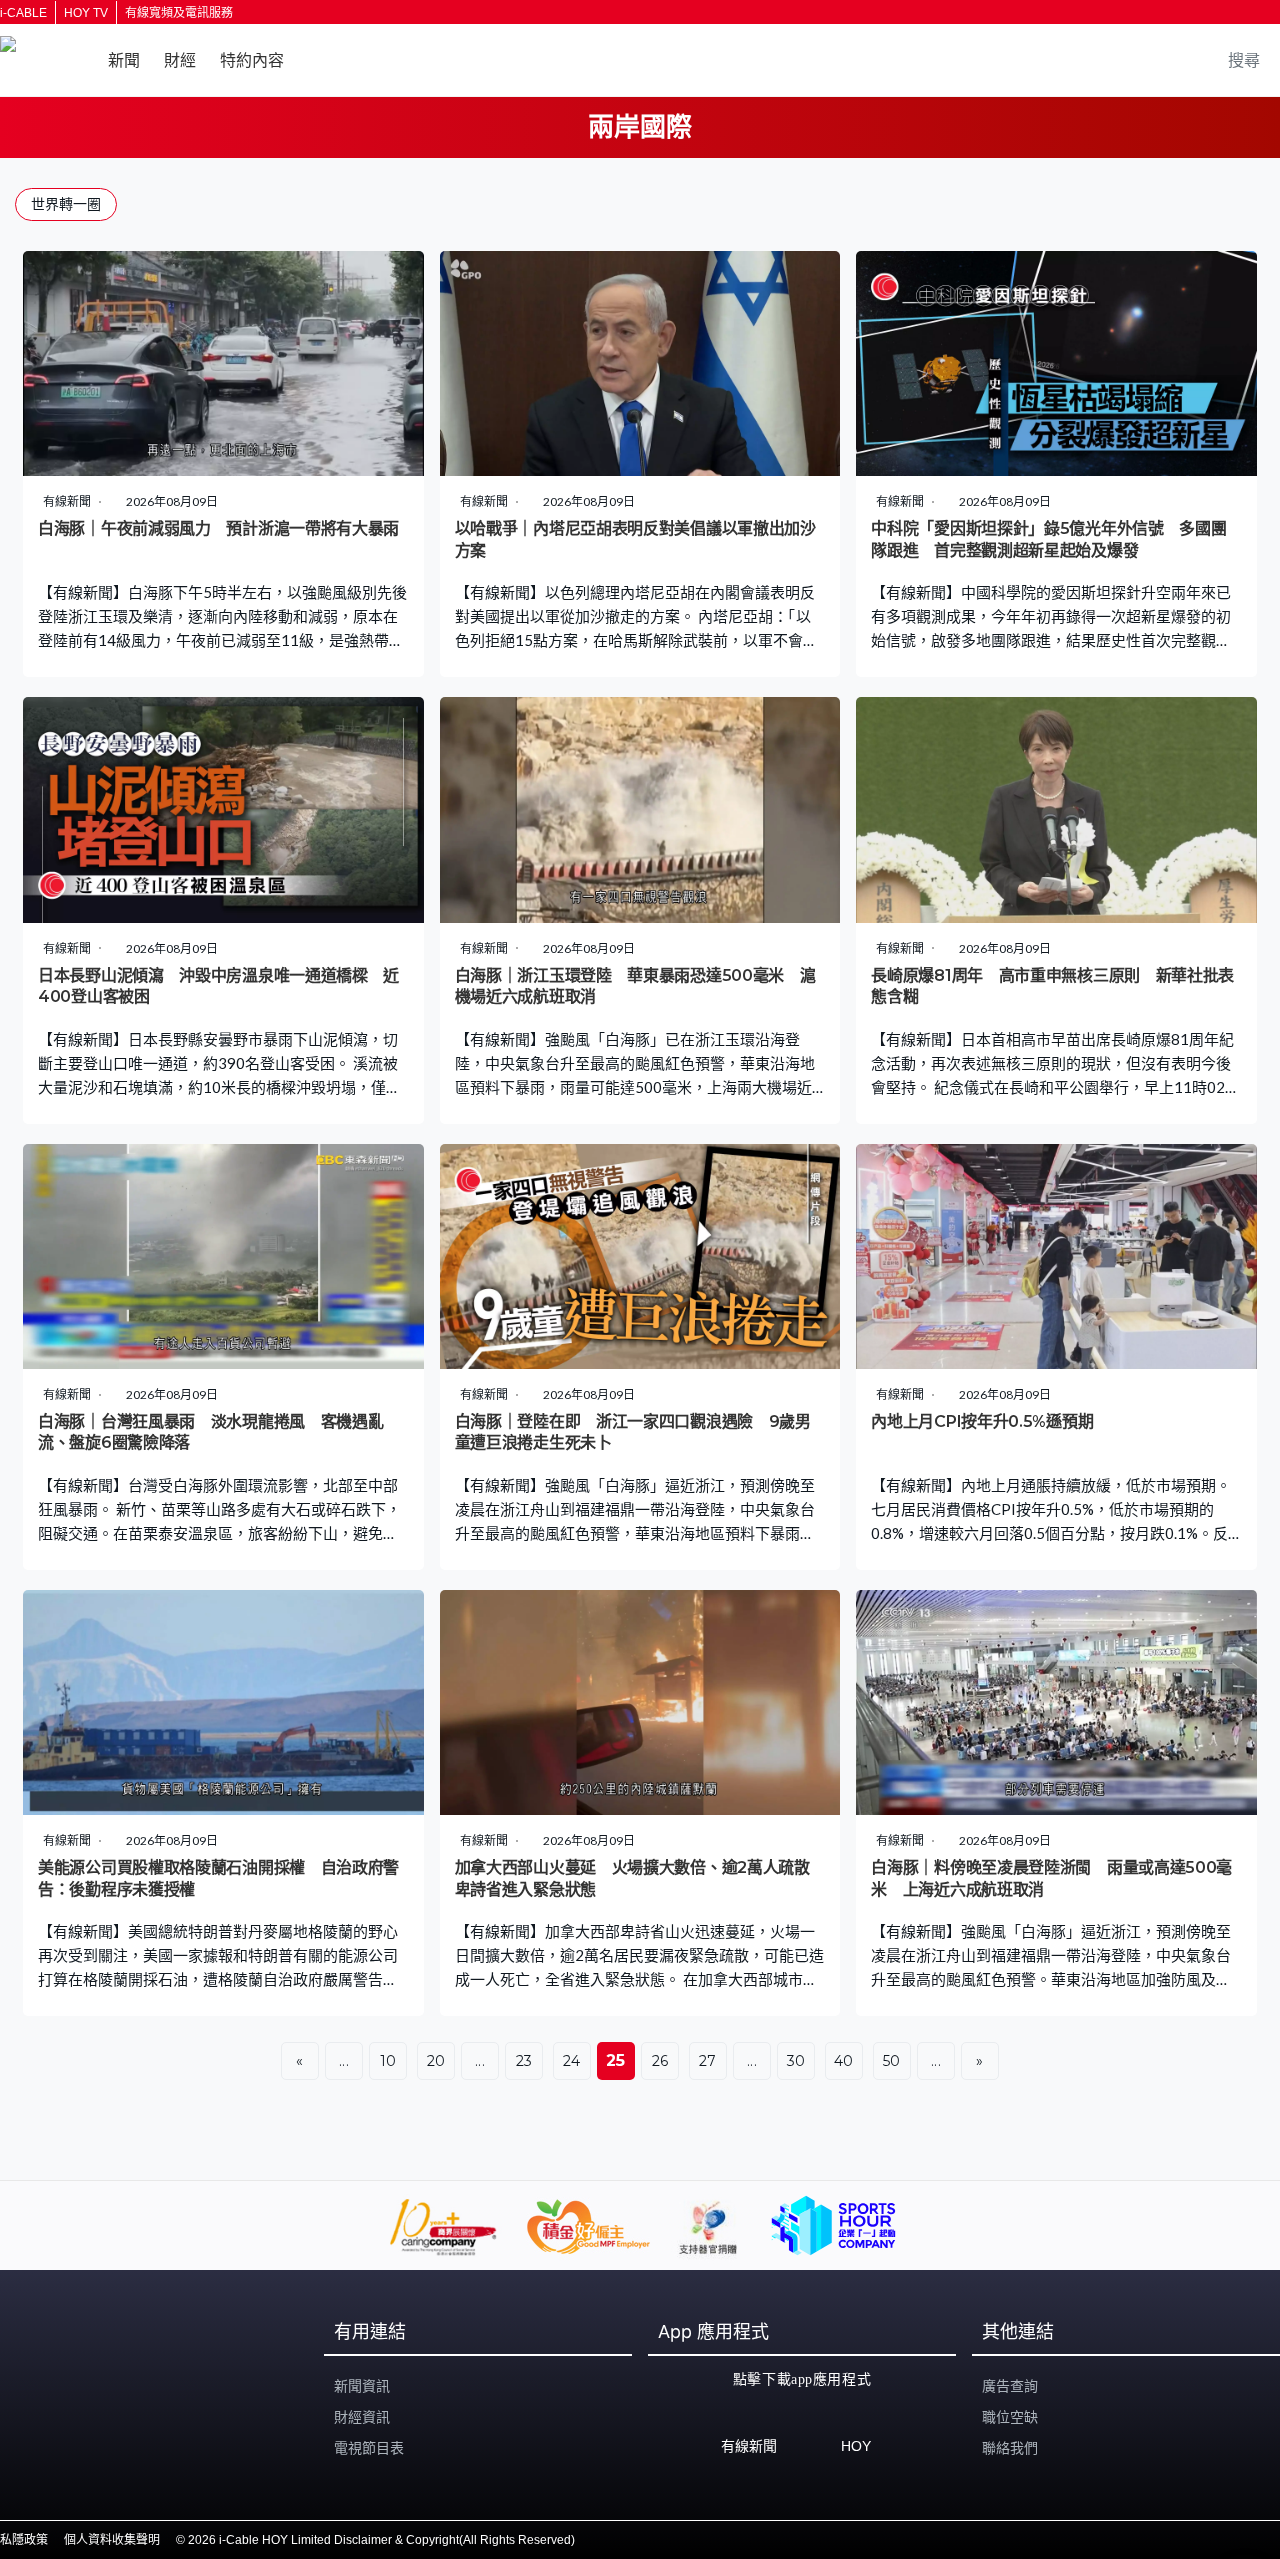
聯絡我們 (1010, 2448)
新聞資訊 (362, 2386)
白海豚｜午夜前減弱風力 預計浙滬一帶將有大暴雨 (218, 528)
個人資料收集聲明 (112, 2540)
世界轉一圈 (66, 204)
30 (796, 2061)
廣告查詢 (1010, 2386)
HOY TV (86, 13)
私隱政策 (24, 2540)
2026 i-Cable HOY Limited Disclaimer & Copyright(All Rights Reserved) (381, 2540)
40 (844, 2061)
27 (708, 2061)
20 (436, 2061)
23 (524, 2061)
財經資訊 (362, 2417)
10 (388, 2061)
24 (572, 2061)
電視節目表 (369, 2448)
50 (892, 2061)
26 (660, 2061)
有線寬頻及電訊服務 (179, 13)
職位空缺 (1010, 2417)
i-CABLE (23, 13)
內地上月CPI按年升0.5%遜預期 (982, 1421)
